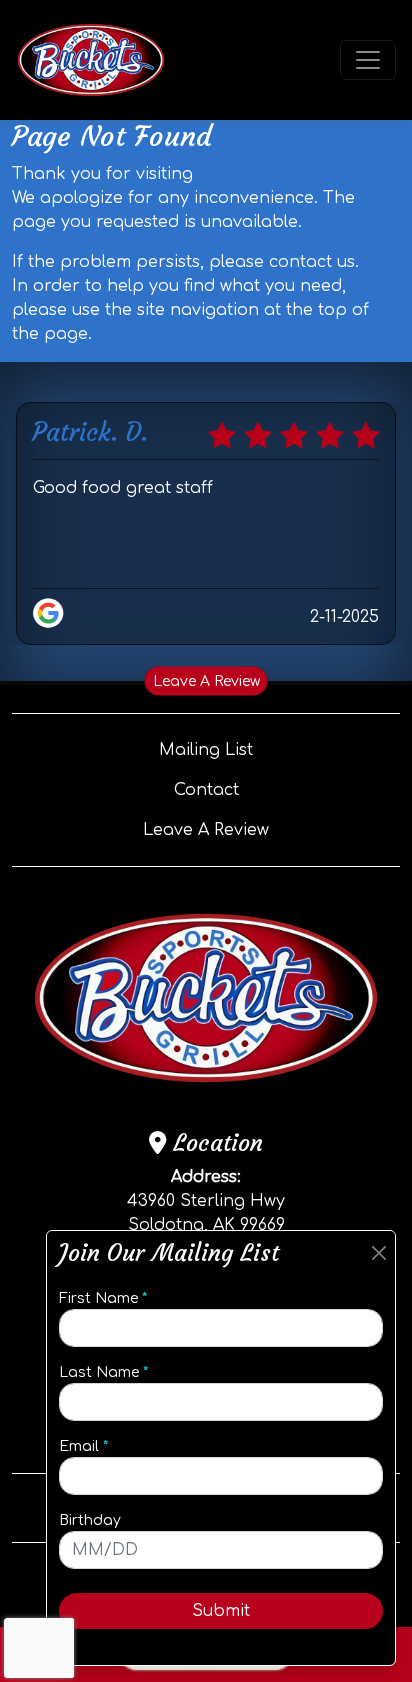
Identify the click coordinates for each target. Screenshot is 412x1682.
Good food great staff (123, 488)
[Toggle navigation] (368, 60)
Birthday (90, 1520)
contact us (312, 262)
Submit (221, 1611)
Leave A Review (206, 680)
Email (83, 1446)
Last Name (103, 1372)
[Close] (378, 1253)
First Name (103, 1298)
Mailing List (206, 750)
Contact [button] (206, 790)
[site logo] (91, 60)
